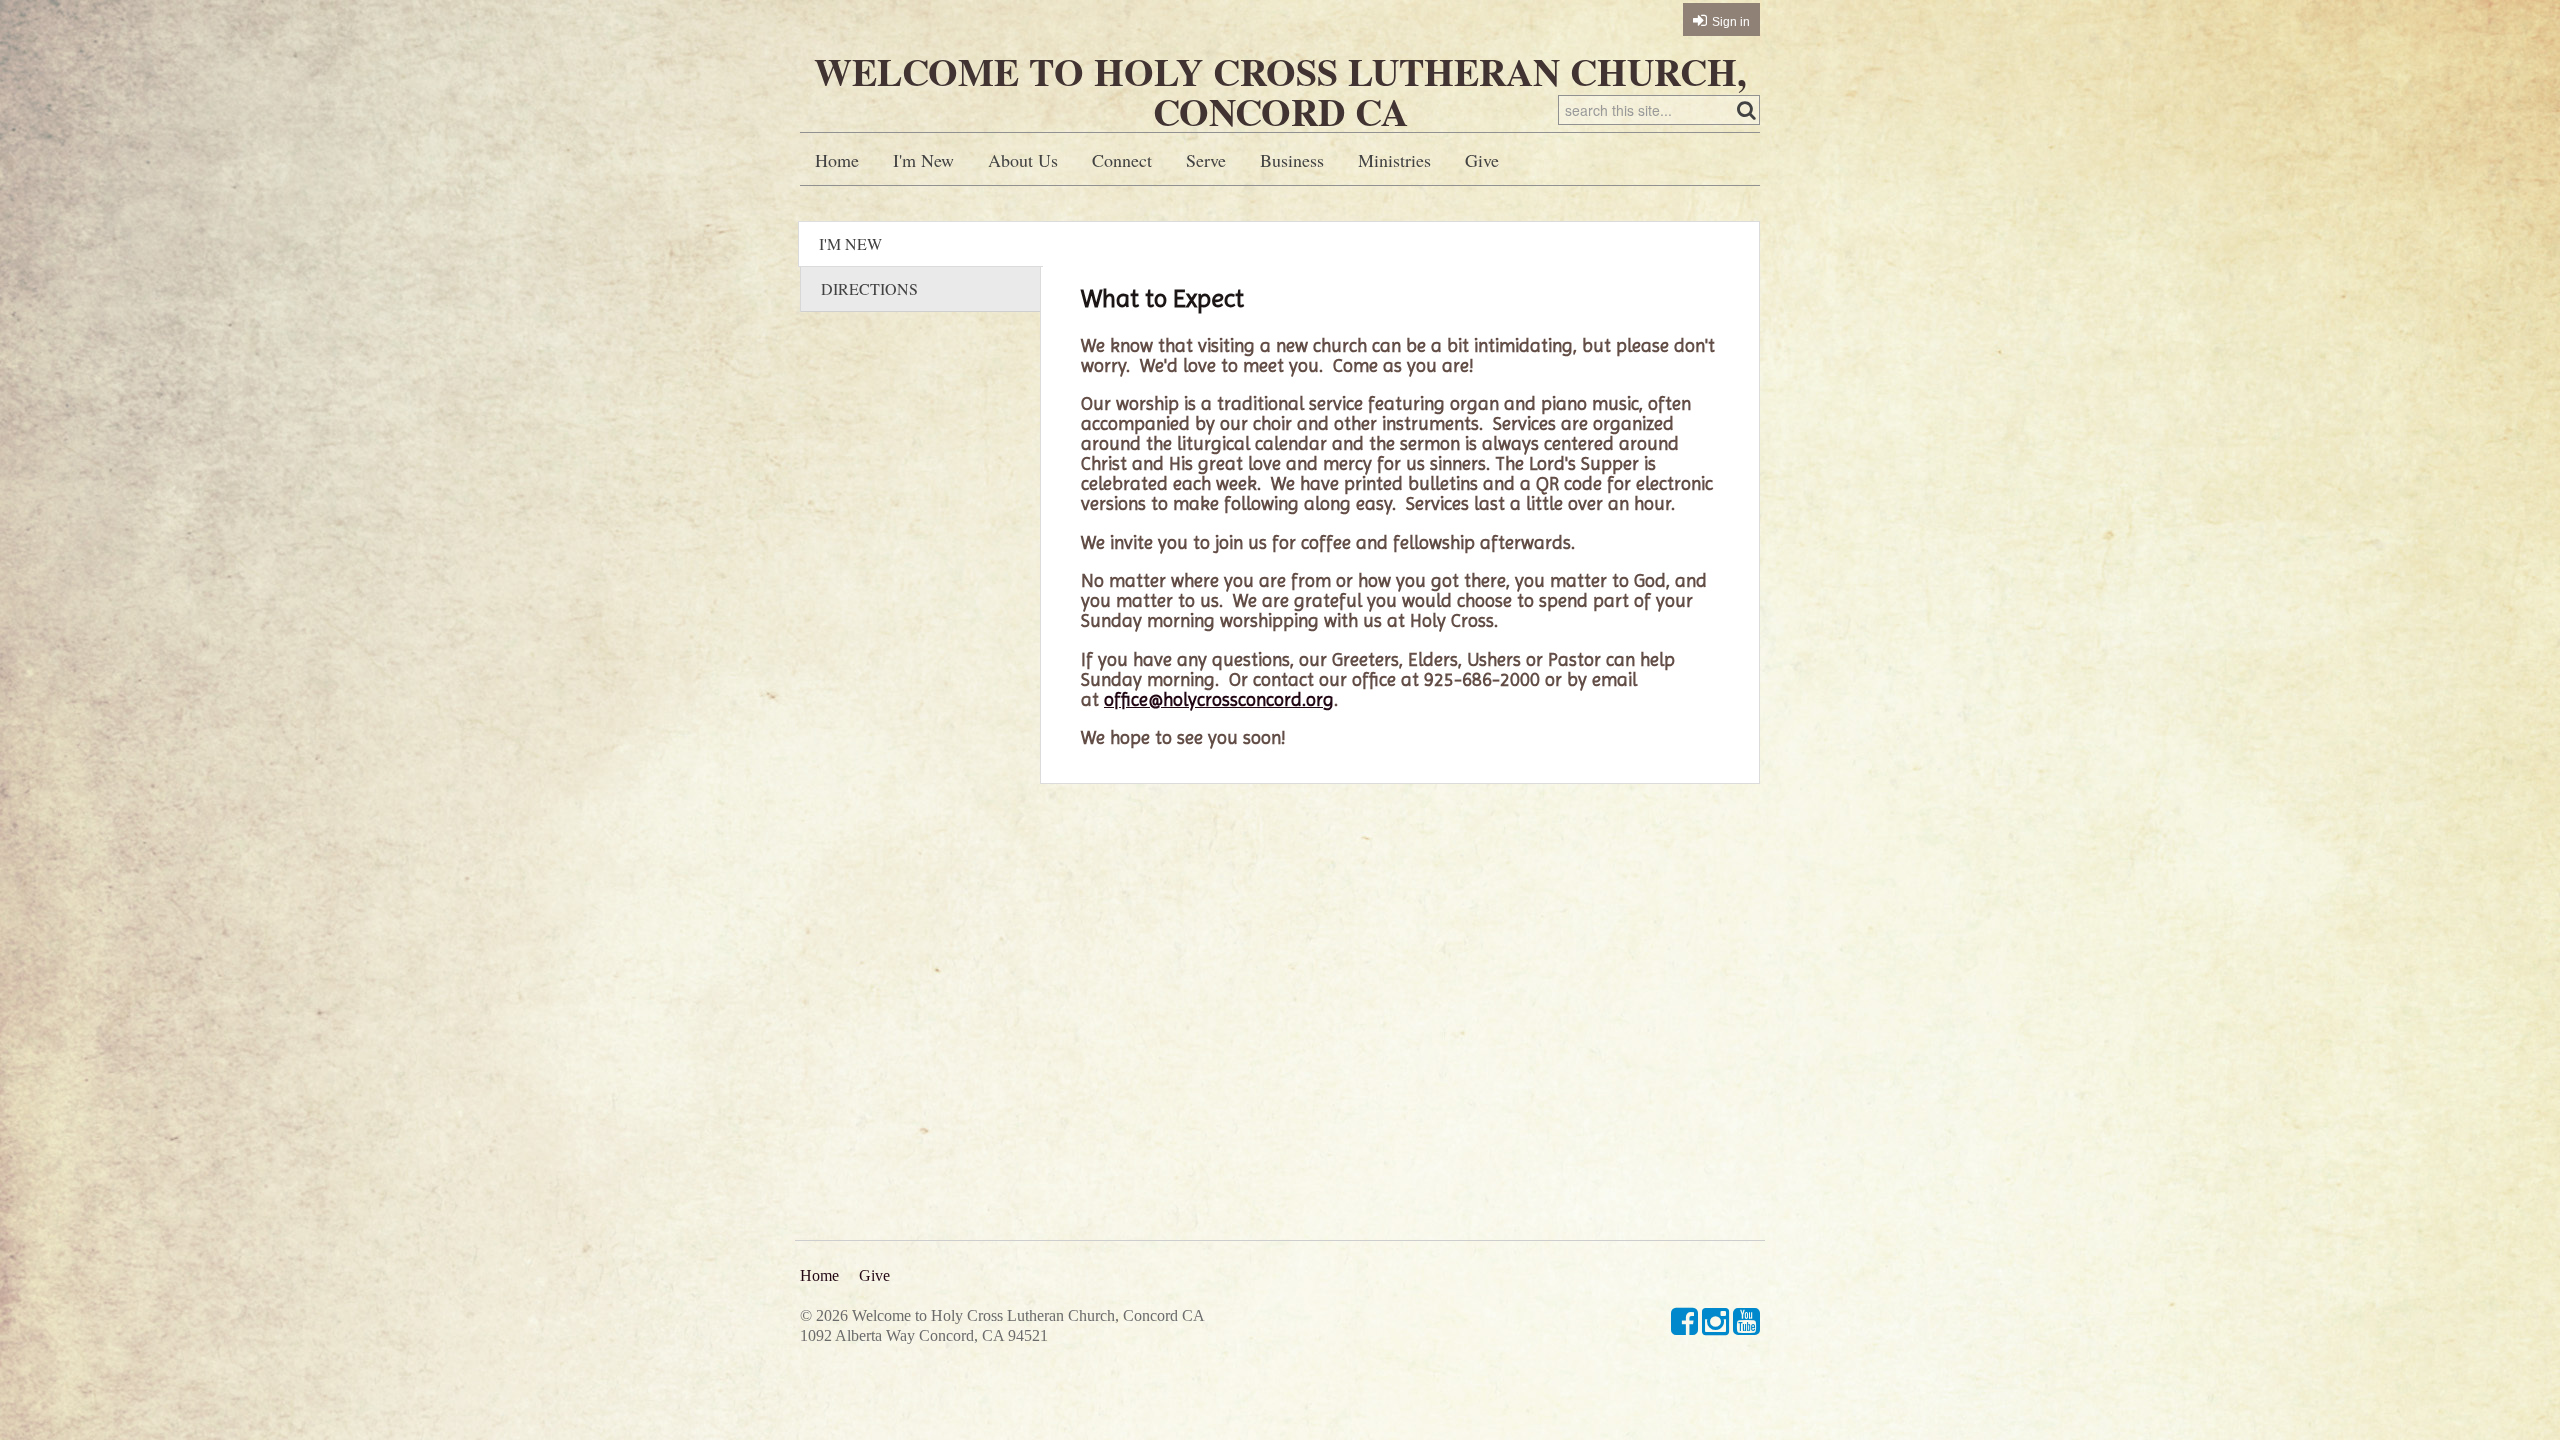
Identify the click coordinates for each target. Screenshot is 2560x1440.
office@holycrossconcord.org (1219, 699)
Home (837, 160)
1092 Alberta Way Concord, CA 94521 (924, 1335)
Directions (869, 288)
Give (1482, 160)
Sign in (1731, 22)
